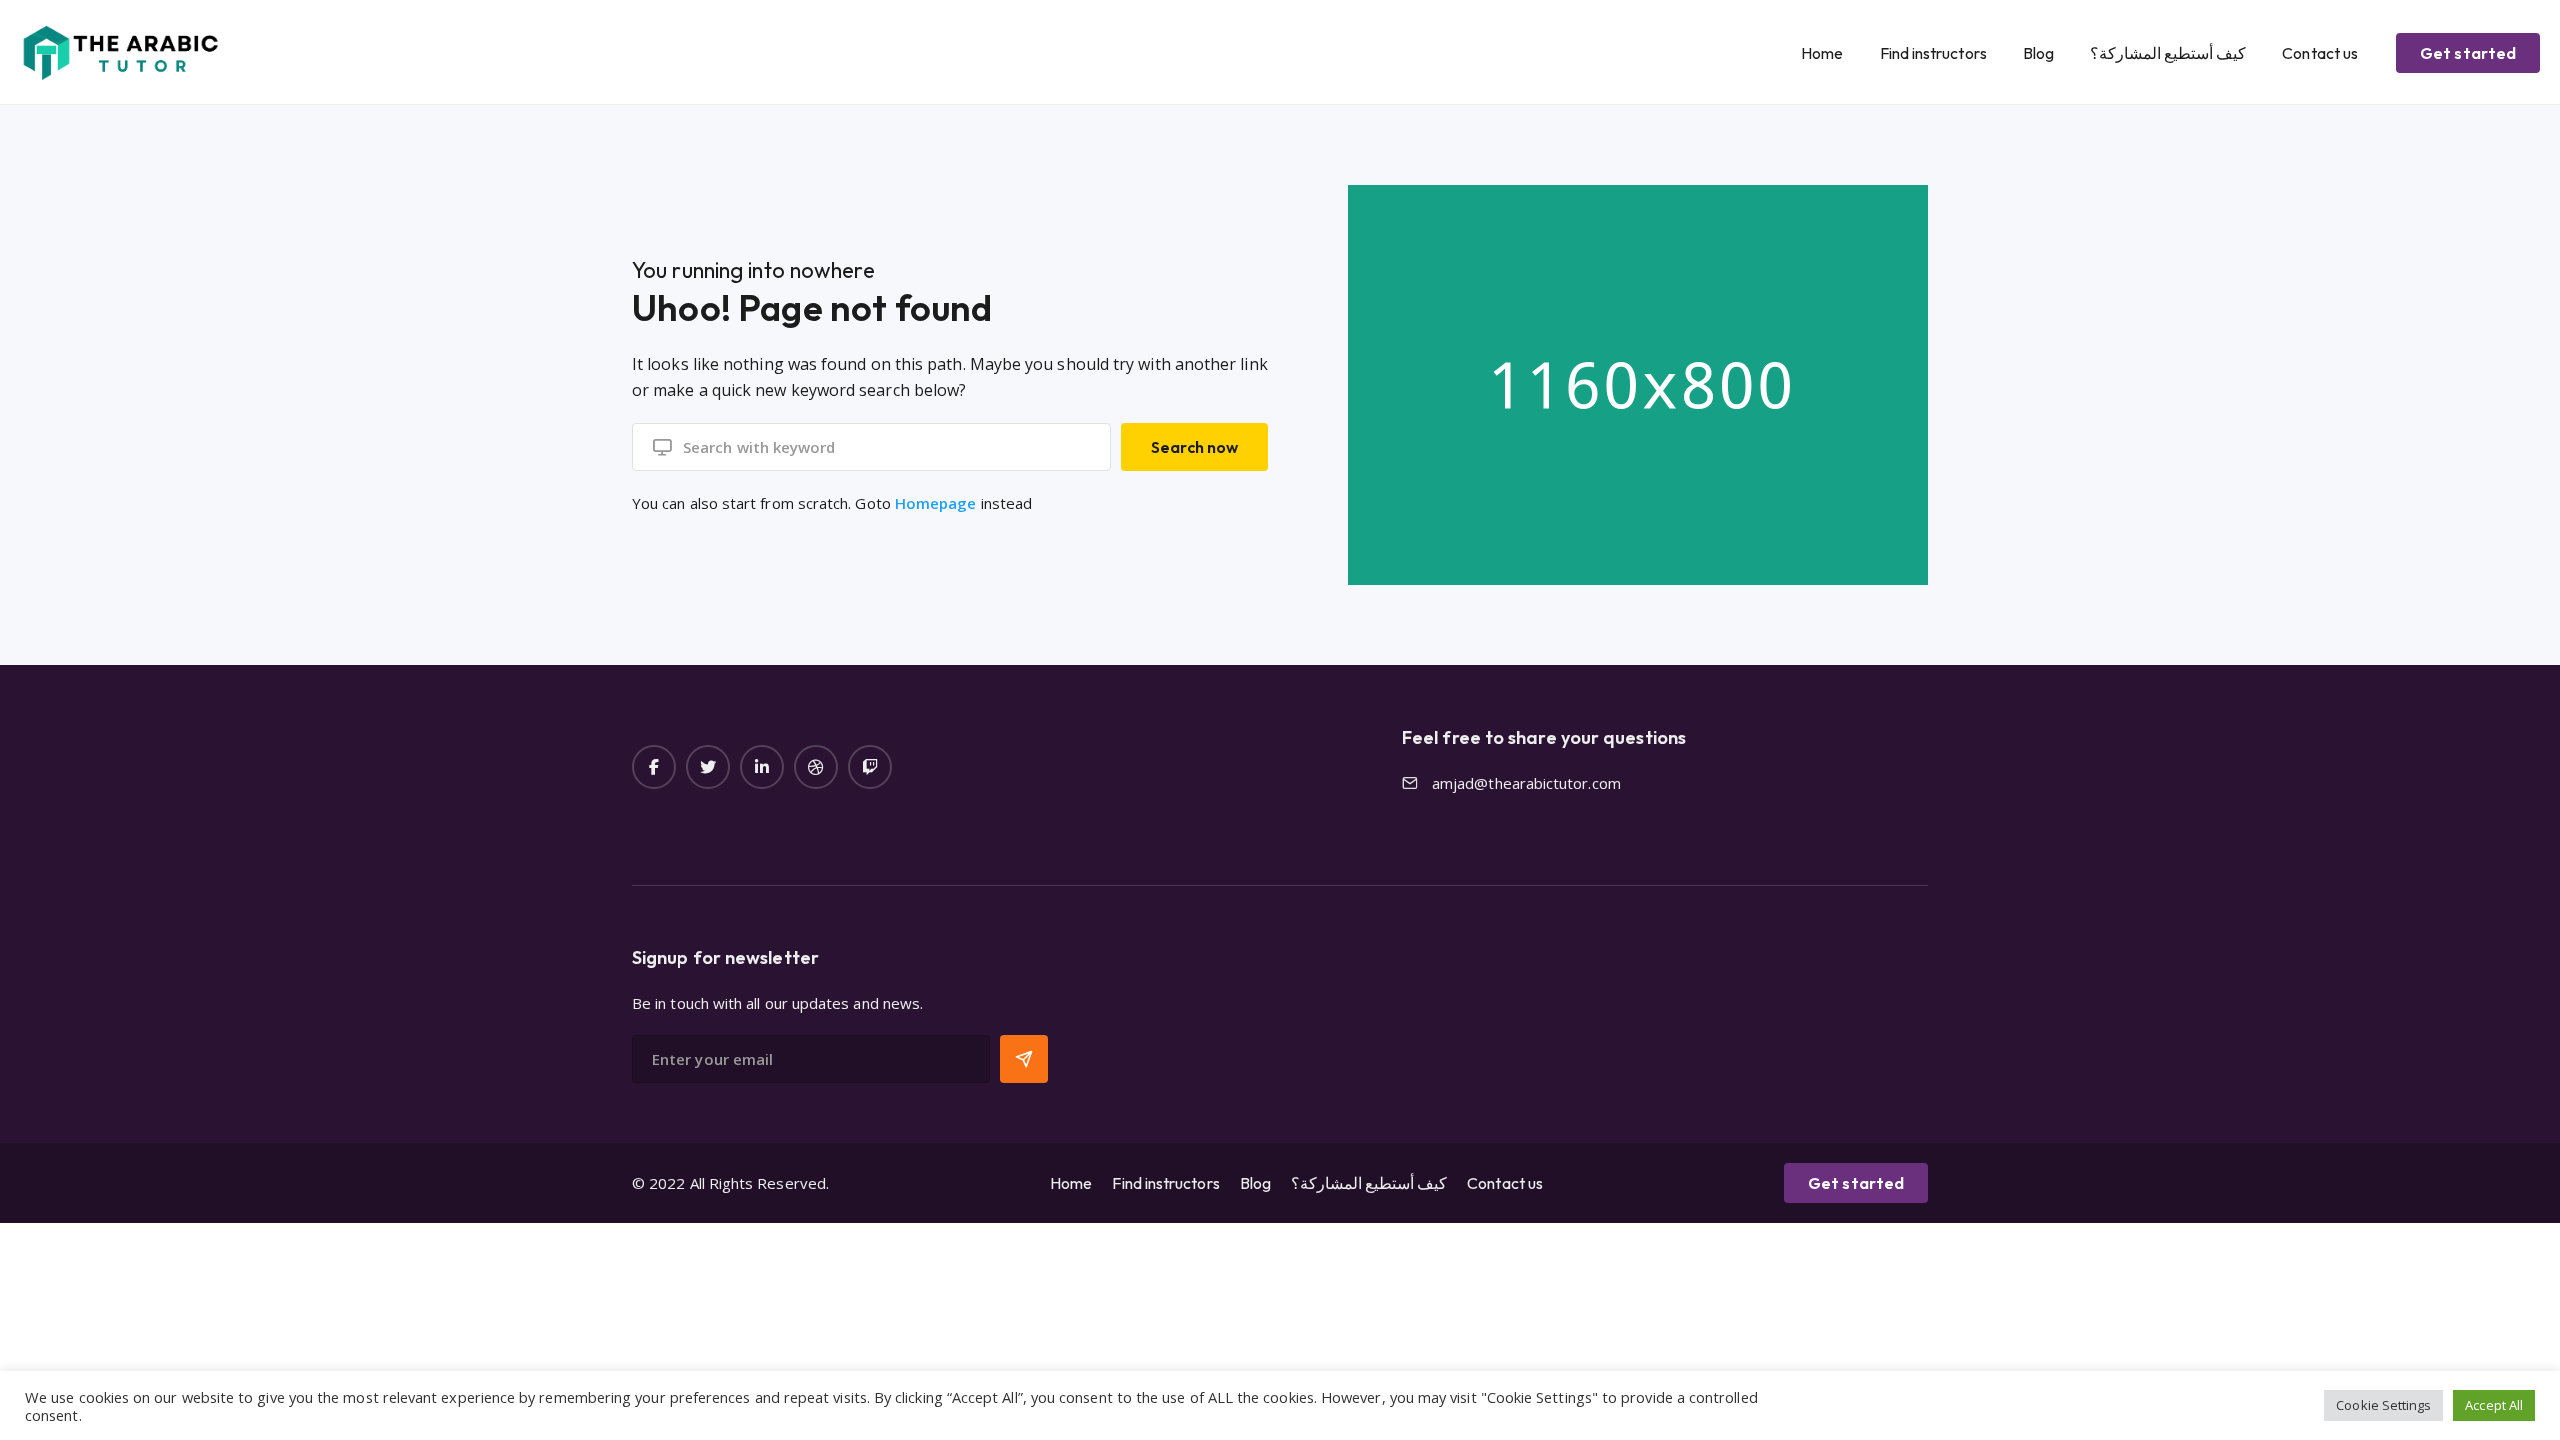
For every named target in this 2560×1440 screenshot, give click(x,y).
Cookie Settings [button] (2383, 1405)
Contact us (2320, 53)
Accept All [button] (2494, 1405)
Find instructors (1933, 53)
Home (1822, 53)
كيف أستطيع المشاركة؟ (2168, 53)
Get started (2468, 53)
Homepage (936, 503)
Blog (2038, 53)
